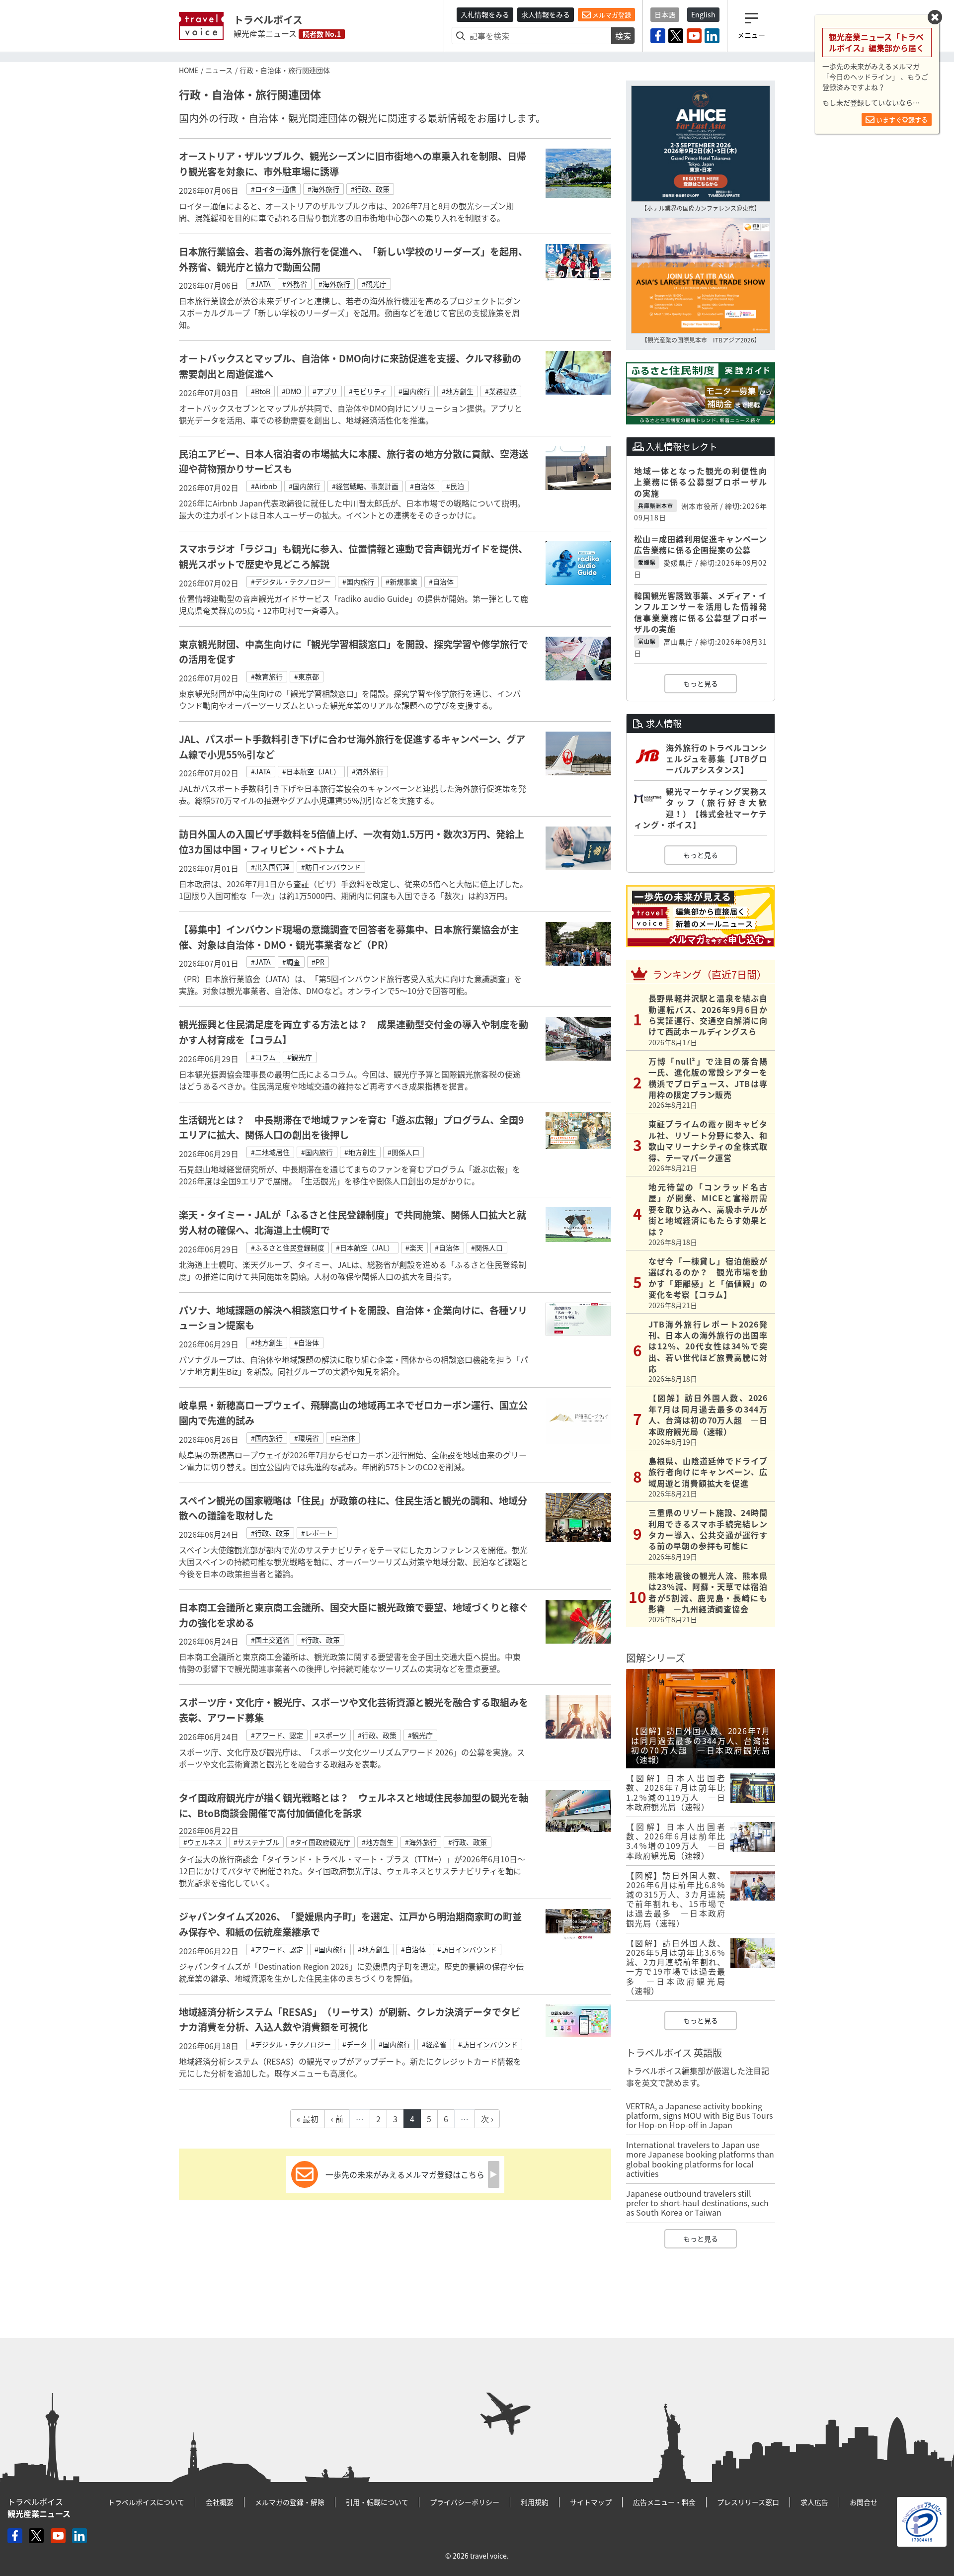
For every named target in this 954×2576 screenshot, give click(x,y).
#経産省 (434, 2044)
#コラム (263, 1057)
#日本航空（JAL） (311, 771)
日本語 (665, 14)
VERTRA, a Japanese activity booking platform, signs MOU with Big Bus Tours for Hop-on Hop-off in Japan (699, 2115)
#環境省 (307, 1438)
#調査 (291, 962)
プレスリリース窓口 (748, 2502)
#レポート (317, 1533)
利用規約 (535, 2502)
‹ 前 (337, 2119)
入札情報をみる (485, 14)
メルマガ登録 (611, 15)
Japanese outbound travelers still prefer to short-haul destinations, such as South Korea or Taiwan (697, 2203)
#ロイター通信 (274, 189)
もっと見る (701, 683)
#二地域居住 (270, 1152)
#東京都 (307, 676)
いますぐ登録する (901, 120)
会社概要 (220, 2502)
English (703, 14)
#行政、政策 (370, 189)
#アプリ (325, 391)
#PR (318, 962)
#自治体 (422, 486)
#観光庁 (374, 284)
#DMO (291, 391)
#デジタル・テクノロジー (291, 582)
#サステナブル (256, 1842)
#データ (355, 2044)
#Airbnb (264, 486)
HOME (189, 70)
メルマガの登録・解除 (290, 2502)
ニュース (219, 70)
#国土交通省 (270, 1640)
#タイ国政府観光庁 (320, 1842)
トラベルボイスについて (146, 2502)
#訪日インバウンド (331, 867)
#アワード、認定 (277, 1735)
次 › (487, 2119)
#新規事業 (401, 582)
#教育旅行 (267, 676)
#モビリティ (368, 391)
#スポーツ (330, 1735)
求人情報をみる (546, 14)
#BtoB (261, 391)
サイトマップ (591, 2502)
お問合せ (864, 2502)
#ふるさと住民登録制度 (288, 1247)
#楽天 (414, 1247)
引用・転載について (377, 2502)
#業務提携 (501, 391)
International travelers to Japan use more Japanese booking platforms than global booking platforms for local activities (700, 2159)
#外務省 (295, 284)
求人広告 (814, 2502)
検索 (623, 36)
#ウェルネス (203, 1842)
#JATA (261, 284)
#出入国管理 (270, 867)
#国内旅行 (414, 391)
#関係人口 (403, 1152)
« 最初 (308, 2119)
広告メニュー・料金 (664, 2502)
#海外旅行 (323, 189)
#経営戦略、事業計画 (365, 486)
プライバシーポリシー (465, 2502)
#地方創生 (458, 391)
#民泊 (455, 486)
